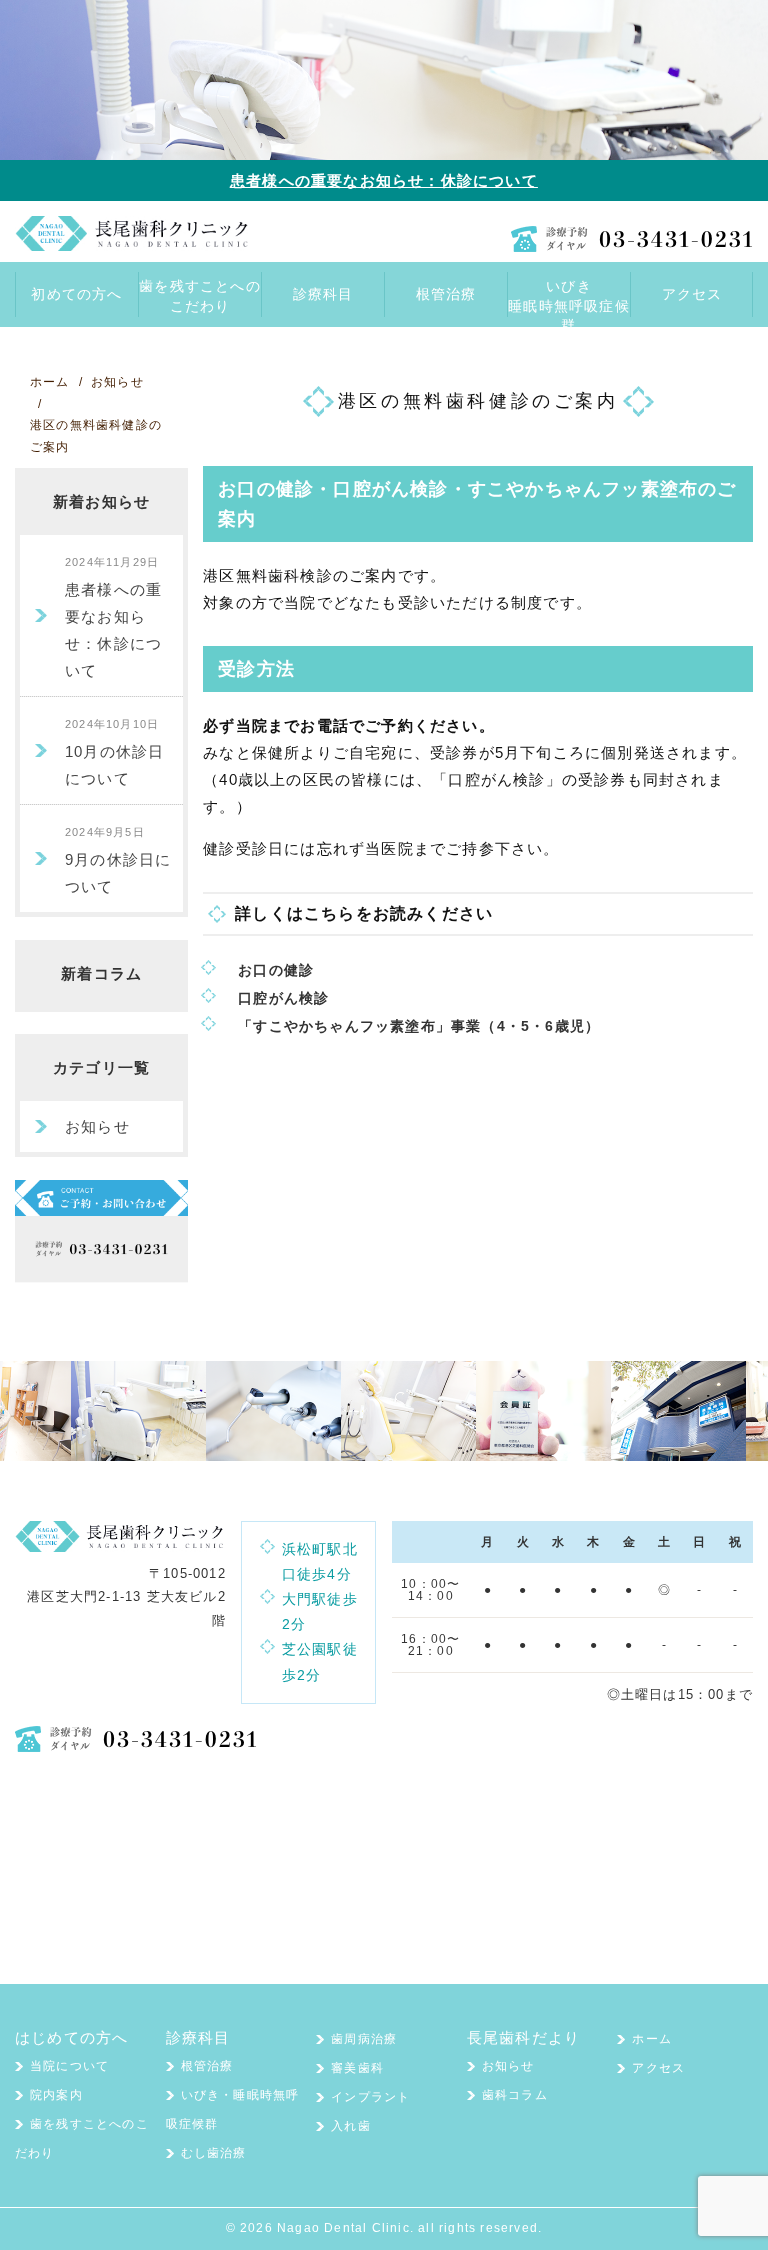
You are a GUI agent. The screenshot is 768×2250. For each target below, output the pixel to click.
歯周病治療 (364, 2039)
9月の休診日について (118, 860)
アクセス (658, 2068)
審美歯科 (357, 2068)
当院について (69, 2066)
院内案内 (56, 2095)
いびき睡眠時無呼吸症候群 (569, 297)
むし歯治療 (214, 2153)
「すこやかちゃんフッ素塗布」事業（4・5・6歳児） (434, 1026)
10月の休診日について (114, 752)
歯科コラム (515, 2095)
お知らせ (97, 1126)
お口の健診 (276, 970)
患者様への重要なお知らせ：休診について (384, 180)
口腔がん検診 (283, 998)
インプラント (370, 2097)
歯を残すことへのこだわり (200, 296)
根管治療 (207, 2066)
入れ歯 (351, 2126)
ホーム (652, 2039)
